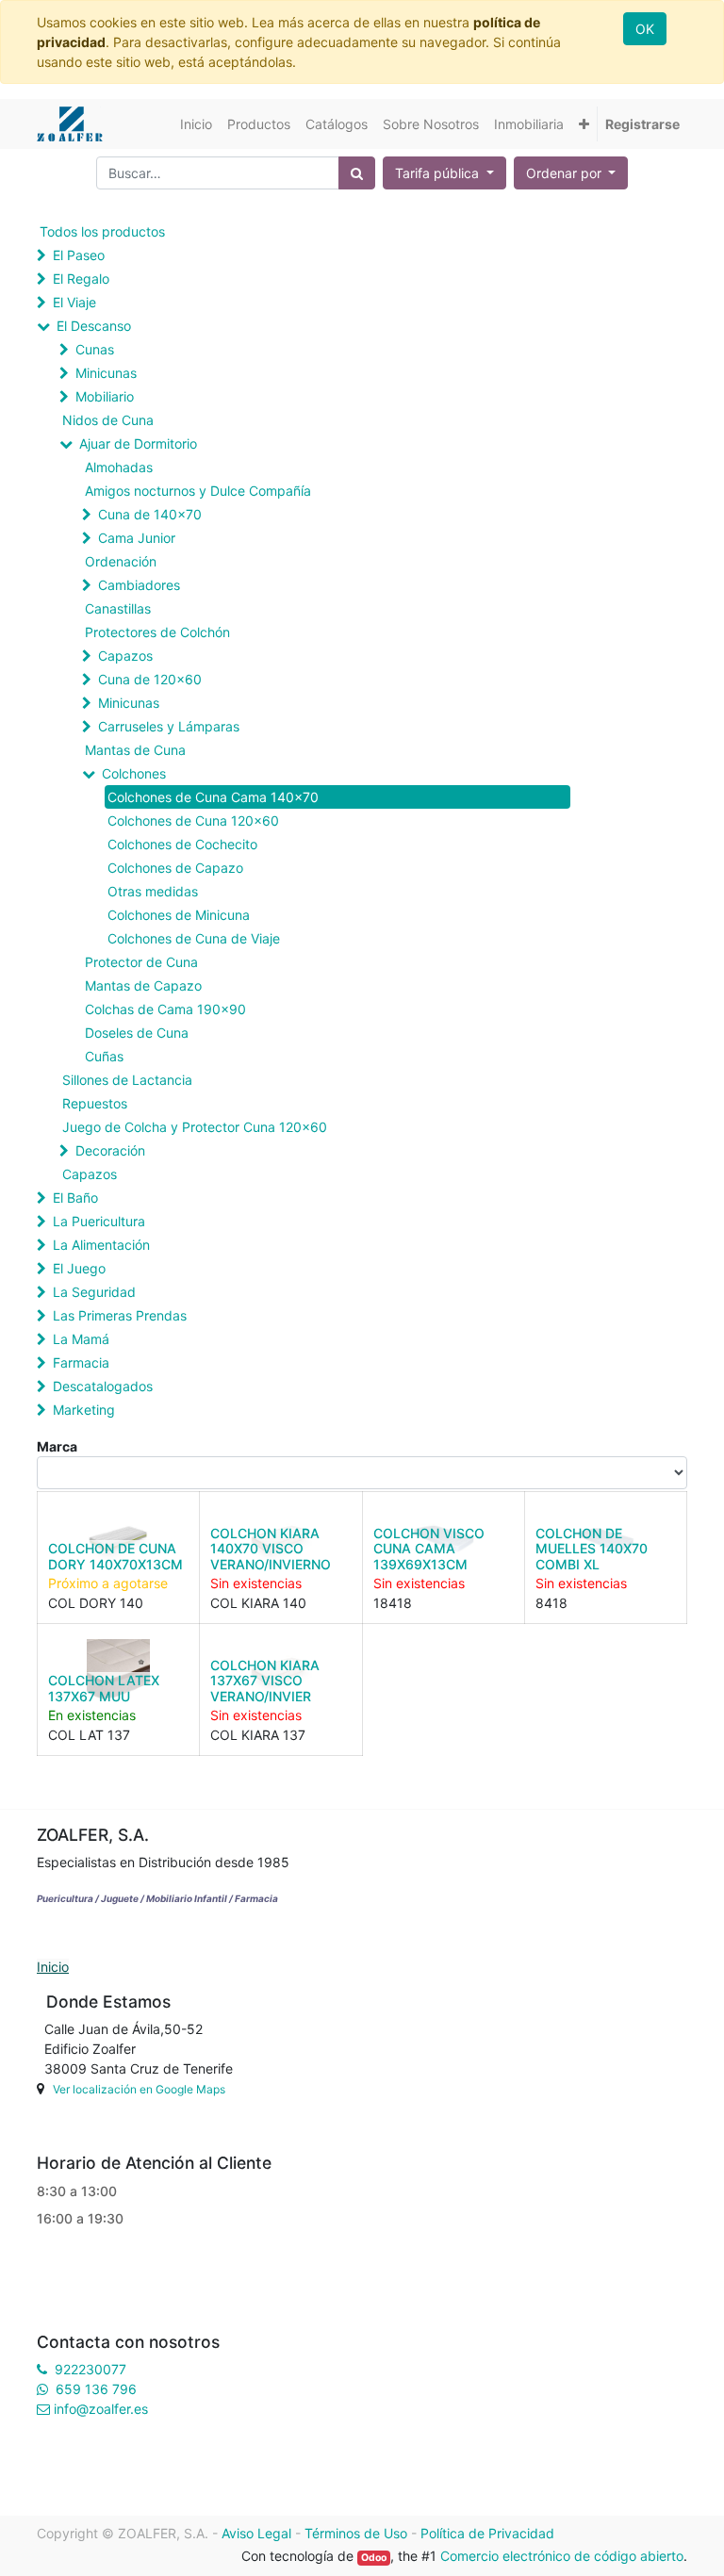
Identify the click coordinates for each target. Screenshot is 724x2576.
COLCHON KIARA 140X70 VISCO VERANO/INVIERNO (271, 1549)
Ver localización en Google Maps (139, 2089)
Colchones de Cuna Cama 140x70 (213, 797)
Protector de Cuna (141, 962)
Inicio (53, 1967)
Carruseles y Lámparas (169, 726)
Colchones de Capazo (175, 868)
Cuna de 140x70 (150, 514)
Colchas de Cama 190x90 (165, 1009)
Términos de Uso (356, 2533)
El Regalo (81, 279)
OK (645, 29)
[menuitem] (196, 124)
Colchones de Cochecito (182, 844)
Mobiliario (105, 396)
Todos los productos (102, 231)
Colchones (134, 773)
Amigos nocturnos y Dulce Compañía (198, 491)
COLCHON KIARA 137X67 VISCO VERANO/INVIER (265, 1681)
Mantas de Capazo (143, 985)
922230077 (90, 2369)
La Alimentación (101, 1245)
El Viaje (74, 302)
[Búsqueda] (357, 173)
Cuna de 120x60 (150, 679)
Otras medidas (153, 891)
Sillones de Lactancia (127, 1080)
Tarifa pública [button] (439, 173)
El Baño (75, 1198)
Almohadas (119, 467)
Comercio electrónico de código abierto (562, 2556)
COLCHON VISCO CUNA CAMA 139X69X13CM (429, 1549)
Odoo (374, 2558)
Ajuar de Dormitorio (138, 443)
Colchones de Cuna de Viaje (194, 938)
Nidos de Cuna (108, 420)
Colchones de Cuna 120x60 (193, 820)
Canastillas (118, 608)
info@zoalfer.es (101, 2409)
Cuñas (104, 1056)
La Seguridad (94, 1292)
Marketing (84, 1410)
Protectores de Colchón (157, 632)
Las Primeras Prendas (120, 1315)
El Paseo (79, 255)
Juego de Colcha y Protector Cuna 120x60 (195, 1127)
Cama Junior (137, 538)
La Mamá (81, 1339)
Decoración (110, 1150)
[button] (584, 124)
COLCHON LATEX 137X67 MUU (104, 1688)
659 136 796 (96, 2389)
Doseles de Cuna (137, 1033)
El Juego (79, 1268)
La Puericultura (99, 1221)
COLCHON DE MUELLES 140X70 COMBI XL (592, 1549)
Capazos (125, 656)
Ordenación (121, 561)
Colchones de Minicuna (179, 915)
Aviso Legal (256, 2533)
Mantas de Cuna (135, 750)
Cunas (95, 349)
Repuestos (95, 1103)
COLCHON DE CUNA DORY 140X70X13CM (115, 1556)
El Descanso (94, 326)
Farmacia (81, 1362)
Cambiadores (139, 585)
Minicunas (106, 373)
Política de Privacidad (487, 2533)
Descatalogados (103, 1386)
